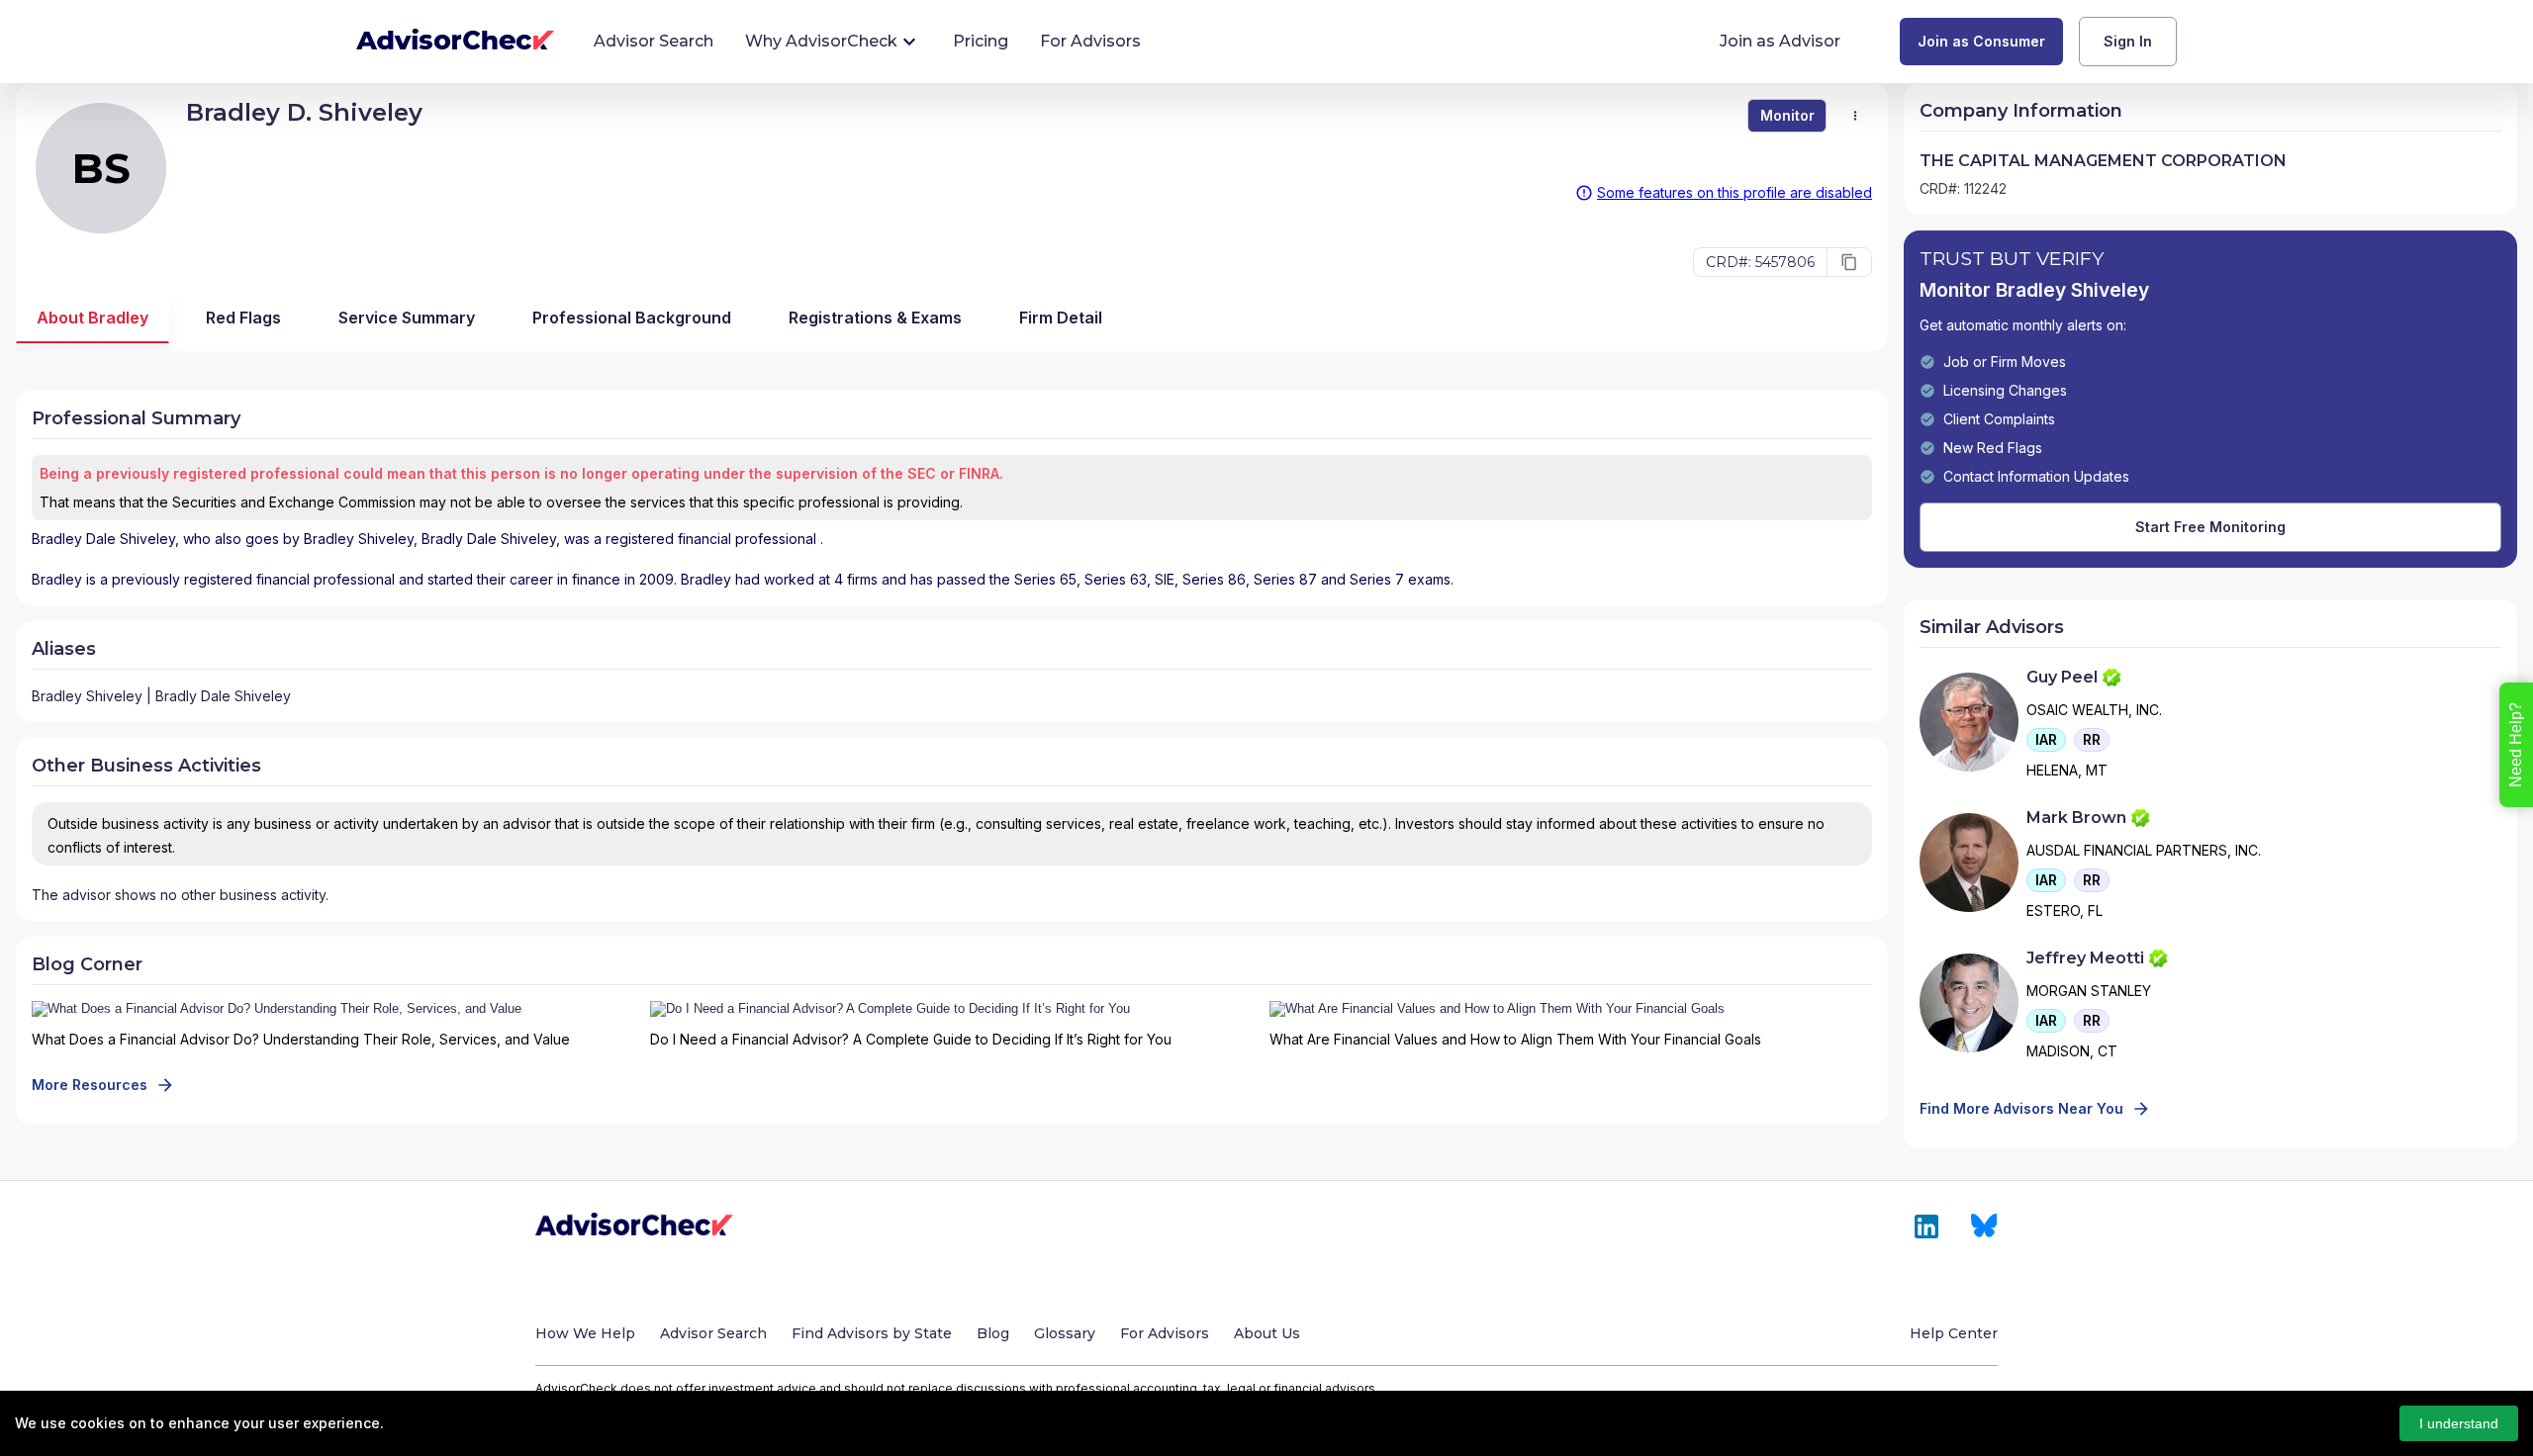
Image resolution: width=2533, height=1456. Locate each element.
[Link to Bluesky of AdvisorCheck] (1984, 1227)
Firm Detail (1061, 318)
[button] (2046, 740)
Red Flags (243, 318)
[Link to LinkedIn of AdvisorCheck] (1926, 1227)
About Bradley (93, 318)
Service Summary (407, 318)
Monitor (1787, 115)
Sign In (2128, 41)
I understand (2459, 1423)
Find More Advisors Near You (2021, 1108)
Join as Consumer (1981, 41)
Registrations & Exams (875, 318)
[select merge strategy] (1855, 116)
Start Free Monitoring (2210, 527)
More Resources (90, 1085)
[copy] (1849, 262)
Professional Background (632, 318)
